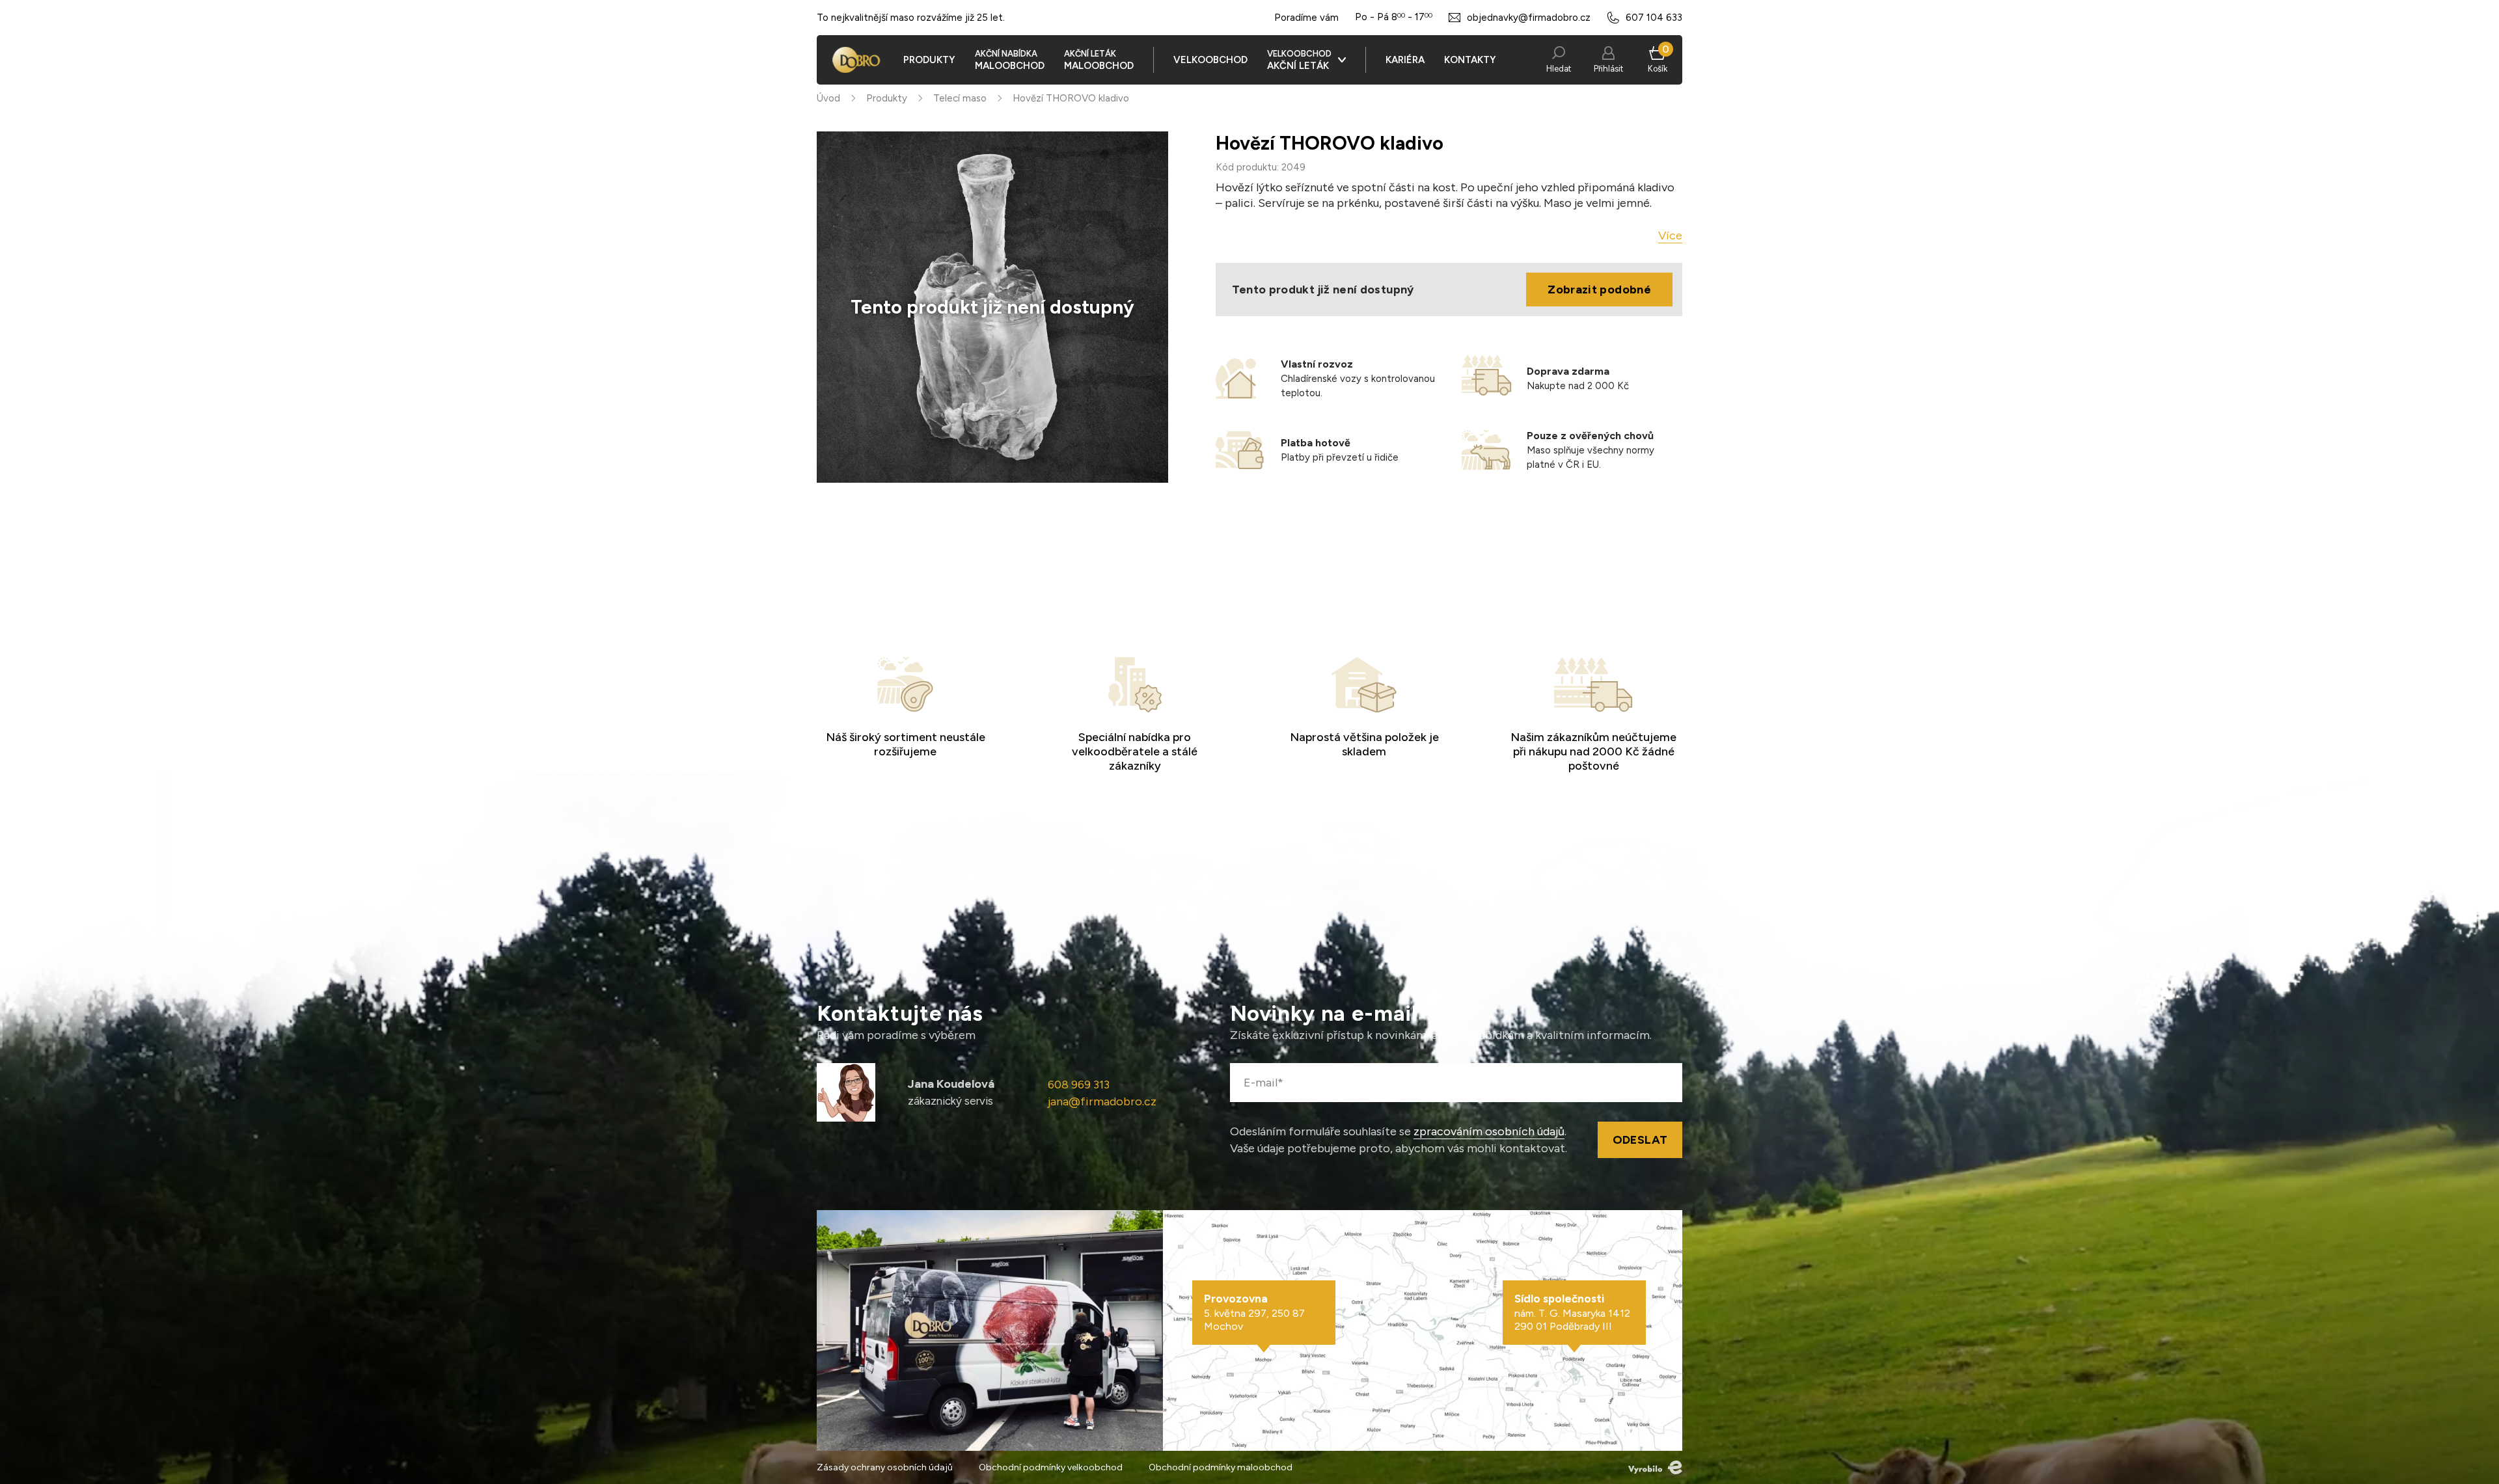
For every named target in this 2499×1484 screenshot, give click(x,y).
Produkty (887, 98)
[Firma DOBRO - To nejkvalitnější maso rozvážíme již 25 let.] (856, 60)
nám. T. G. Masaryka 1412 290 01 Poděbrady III (1572, 1312)
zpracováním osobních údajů (1489, 1131)
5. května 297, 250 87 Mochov (1254, 1312)
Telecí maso (960, 98)
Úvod (828, 98)
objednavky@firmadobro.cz (1529, 18)
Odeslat (1640, 1140)
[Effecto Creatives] (1655, 1467)
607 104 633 (1654, 18)
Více (1670, 236)
